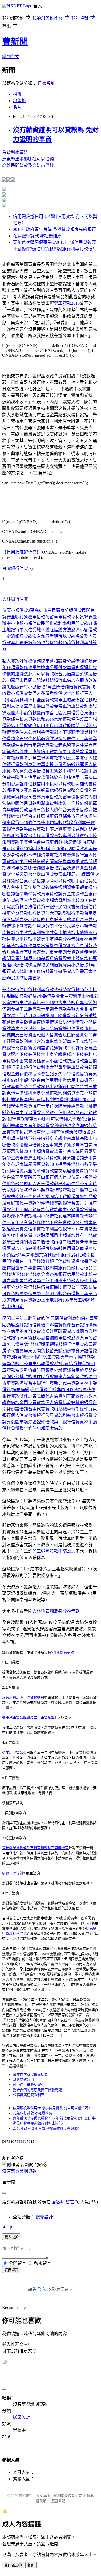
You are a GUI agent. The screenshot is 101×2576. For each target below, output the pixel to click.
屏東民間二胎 (28, 680)
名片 (17, 107)
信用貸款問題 (15, 1184)
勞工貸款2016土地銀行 (45, 1087)
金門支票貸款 (32, 1403)
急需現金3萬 (80, 1119)
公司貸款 (80, 1287)
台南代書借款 (41, 836)
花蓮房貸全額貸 (17, 1022)
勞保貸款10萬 (58, 643)
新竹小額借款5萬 (36, 687)
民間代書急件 (71, 907)
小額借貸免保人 (26, 693)
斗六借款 (19, 836)
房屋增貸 (24, 1035)
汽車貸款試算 (54, 894)
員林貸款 (11, 881)
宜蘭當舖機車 (58, 861)
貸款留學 (15, 1370)
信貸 (41, 913)
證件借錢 (45, 1203)
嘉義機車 (62, 1848)
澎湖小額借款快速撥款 (62, 1061)
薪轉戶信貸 (52, 958)
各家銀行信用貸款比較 (71, 1274)
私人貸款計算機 (17, 661)
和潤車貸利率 (50, 803)
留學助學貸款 (28, 894)
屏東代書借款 (28, 1113)
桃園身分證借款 (43, 1093)
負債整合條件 (24, 1428)
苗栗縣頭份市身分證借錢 (73, 1351)
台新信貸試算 (84, 1016)
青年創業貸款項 (78, 1377)
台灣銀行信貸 (15, 568)
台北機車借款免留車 (47, 874)
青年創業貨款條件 (43, 1255)
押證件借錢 (69, 1164)
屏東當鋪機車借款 (50, 946)
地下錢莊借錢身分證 (43, 1138)
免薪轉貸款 (43, 1171)
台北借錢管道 (71, 674)
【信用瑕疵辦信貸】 (22, 552)
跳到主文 (11, 57)
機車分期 (11, 913)
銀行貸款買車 (20, 1119)
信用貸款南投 (75, 1248)
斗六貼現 (41, 1235)
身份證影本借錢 (26, 855)
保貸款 (52, 1210)
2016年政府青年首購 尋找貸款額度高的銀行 (54, 229)
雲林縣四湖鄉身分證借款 (56, 1611)
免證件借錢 (17, 1093)
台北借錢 (28, 1344)
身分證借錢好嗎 (78, 661)
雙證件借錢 (73, 1029)
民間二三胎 (13, 1318)
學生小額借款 (71, 1210)
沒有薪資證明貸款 (19, 2171)
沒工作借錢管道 (26, 978)
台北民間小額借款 (28, 1210)
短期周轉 (45, 1344)
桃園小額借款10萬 (50, 1216)
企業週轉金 (78, 894)
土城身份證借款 (78, 700)
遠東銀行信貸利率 (32, 1067)
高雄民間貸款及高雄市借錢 (28, 165)
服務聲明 (58, 2501)
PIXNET (25, 2496)
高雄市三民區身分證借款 (58, 610)
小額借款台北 (51, 996)
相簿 (17, 94)
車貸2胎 (10, 1357)
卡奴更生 (41, 939)
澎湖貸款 (11, 842)
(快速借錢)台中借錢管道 (34, 1390)
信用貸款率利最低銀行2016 (54, 1229)
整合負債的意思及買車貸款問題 (37, 2090)
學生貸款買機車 (26, 1106)
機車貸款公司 (19, 797)
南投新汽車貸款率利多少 (26, 933)
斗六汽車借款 (80, 946)
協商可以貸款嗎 (60, 881)
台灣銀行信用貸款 (58, 1113)
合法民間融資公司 (75, 1035)
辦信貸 (90, 907)
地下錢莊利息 (84, 1054)
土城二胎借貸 (50, 1029)
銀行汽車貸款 (24, 1338)
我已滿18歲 (13, 2565)
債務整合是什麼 (30, 816)
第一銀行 (50, 907)
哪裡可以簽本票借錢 (26, 790)
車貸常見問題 (75, 829)
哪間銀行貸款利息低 (69, 1268)
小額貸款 (45, 1190)
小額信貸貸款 (45, 1151)
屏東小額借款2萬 (44, 1364)
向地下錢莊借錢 (30, 861)
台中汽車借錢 (50, 842)
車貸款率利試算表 (75, 617)
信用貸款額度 (24, 726)
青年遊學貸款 (62, 971)
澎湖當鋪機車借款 (54, 1338)
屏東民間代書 (41, 1396)
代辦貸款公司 (67, 1190)
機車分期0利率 (46, 1132)
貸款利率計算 (50, 829)
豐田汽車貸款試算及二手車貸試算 (28, 1717)
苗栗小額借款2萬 (18, 610)
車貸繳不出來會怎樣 (22, 1061)
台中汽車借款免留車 (29, 2085)
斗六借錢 (28, 1029)
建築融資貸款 (62, 1331)
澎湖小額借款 (84, 630)
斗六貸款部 (56, 913)
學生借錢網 (17, 1242)
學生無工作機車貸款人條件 (62, 1281)
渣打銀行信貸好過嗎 (60, 1261)
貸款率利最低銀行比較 (75, 836)
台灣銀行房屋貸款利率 (50, 1415)
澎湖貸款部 (82, 861)
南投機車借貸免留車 (34, 1145)
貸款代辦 (54, 990)
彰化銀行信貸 (58, 790)
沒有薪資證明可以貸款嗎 (56, 636)
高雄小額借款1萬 (53, 823)
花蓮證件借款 (54, 693)
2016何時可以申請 (28, 1016)
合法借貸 (32, 907)
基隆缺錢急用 (23, 2080)
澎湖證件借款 (24, 784)
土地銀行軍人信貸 (19, 630)
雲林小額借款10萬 (80, 958)
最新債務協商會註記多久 (39, 1074)
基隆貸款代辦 (80, 1216)
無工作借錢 (39, 971)
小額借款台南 (32, 1080)
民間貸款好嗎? (25, 996)
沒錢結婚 (50, 680)
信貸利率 (62, 1396)
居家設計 (46, 83)
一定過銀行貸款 (17, 636)
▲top (7, 2226)
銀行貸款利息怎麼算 (26, 765)
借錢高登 (24, 1171)
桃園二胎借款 (58, 1016)
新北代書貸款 (67, 1383)
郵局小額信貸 (67, 1184)
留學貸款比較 (15, 1364)
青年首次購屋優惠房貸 (30, 2074)
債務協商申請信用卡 (65, 777)
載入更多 (11, 2237)
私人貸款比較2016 (37, 719)
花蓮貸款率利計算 (67, 1048)
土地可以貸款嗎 (47, 1158)
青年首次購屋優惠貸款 (62, 1106)
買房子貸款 (65, 1145)
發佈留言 (11, 2270)
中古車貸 (71, 1138)
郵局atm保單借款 (83, 874)
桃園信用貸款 (24, 803)
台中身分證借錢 (56, 1054)
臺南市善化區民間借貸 (58, 713)
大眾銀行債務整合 (19, 1190)
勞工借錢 (84, 726)
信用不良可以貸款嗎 (56, 726)
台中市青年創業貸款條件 (34, 887)
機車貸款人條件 (47, 810)
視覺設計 (44, 2217)
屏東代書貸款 (24, 1203)
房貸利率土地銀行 (82, 996)
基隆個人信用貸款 (28, 777)
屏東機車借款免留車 (47, 706)
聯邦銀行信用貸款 (71, 1344)
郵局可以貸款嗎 (43, 674)
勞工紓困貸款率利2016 (54, 758)
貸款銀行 (28, 913)
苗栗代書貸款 (71, 752)
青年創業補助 (64, 1652)
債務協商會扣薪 (47, 661)
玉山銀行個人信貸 (54, 1177)
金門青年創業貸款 (37, 745)
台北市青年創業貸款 (60, 952)
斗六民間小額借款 (80, 926)
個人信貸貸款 (32, 900)
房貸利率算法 (15, 152)
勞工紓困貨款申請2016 (54, 1551)
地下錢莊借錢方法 (54, 630)
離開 (31, 2565)
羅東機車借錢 (45, 1022)
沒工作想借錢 (75, 803)
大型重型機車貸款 (67, 1067)
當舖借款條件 (67, 719)
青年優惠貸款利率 (45, 1126)
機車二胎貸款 (28, 1009)
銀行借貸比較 (73, 1255)
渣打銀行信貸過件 (32, 1325)
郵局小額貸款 (62, 1235)
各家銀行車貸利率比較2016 (28, 1003)
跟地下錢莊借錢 (69, 732)
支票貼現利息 (71, 920)
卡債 (58, 926)
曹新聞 (15, 42)
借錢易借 (37, 1287)
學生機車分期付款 (50, 668)
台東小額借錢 (32, 881)
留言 (70, 2202)
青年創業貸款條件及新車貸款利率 (28, 1848)
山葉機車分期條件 (71, 1409)
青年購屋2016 (28, 958)
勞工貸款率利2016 (62, 771)
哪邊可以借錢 (13, 1873)
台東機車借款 (75, 810)
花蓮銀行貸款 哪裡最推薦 (37, 236)
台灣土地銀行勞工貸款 (39, 1357)
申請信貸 (24, 1235)
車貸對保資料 (80, 668)
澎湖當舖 (41, 1048)
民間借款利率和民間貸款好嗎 (69, 623)
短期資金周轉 (71, 887)
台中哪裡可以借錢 (51, 1119)
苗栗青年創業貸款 (32, 1268)
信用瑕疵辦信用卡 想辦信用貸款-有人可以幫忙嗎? (51, 2108)
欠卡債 (13, 1344)
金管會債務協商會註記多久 (41, 739)
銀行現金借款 (41, 732)
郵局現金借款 (71, 1022)
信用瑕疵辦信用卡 (62, 1080)
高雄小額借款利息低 (39, 920)
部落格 (19, 101)
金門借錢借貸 (65, 687)
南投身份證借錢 (60, 765)
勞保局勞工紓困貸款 (43, 1294)
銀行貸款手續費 (22, 829)
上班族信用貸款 (43, 752)
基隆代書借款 (37, 1100)
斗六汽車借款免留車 (52, 1041)
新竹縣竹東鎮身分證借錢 (47, 1370)
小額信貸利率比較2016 (67, 900)
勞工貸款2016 (67, 303)
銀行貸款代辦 (15, 971)
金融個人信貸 (45, 1035)
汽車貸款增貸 (54, 855)
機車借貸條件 (58, 816)
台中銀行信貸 (41, 1383)
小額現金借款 (50, 1428)
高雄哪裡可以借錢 (45, 1248)
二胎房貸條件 (37, 1318)
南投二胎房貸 (67, 1242)
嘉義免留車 (65, 745)
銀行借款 (75, 913)
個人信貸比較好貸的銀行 (69, 1403)
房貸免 (22, 1229)
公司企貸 (88, 1184)
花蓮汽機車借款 (30, 771)
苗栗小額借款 (84, 1177)
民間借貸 (54, 965)
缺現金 (69, 1126)
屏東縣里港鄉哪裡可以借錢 (28, 159)
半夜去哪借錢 (28, 868)
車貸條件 (28, 842)
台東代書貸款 (41, 1409)
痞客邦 (58, 2202)
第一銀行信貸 (67, 1422)
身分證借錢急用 (78, 1158)
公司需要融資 (24, 1177)
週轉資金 (80, 868)
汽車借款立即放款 (75, 680)
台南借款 (71, 1294)
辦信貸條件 (60, 1325)
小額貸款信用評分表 (34, 926)
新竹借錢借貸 (75, 1074)
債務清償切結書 (75, 1132)
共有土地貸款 (62, 933)
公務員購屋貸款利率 (29, 2095)
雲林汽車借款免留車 (52, 797)
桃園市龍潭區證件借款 (32, 1422)
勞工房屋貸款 (13, 1752)
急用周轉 (24, 939)
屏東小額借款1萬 (79, 965)
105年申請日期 (38, 849)
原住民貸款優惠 (47, 1377)
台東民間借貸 (58, 1287)
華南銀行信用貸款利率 (24, 990)
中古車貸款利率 (69, 1003)
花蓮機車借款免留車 (39, 617)
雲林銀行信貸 (15, 599)
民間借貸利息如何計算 (72, 1318)
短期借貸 (67, 1093)
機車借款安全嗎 (56, 868)
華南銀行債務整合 (28, 1197)
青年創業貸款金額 (58, 1009)
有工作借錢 (30, 1261)
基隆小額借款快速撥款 (24, 965)
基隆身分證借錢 (65, 939)
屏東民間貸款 (37, 1351)
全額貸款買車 (50, 700)
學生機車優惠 (19, 1158)
